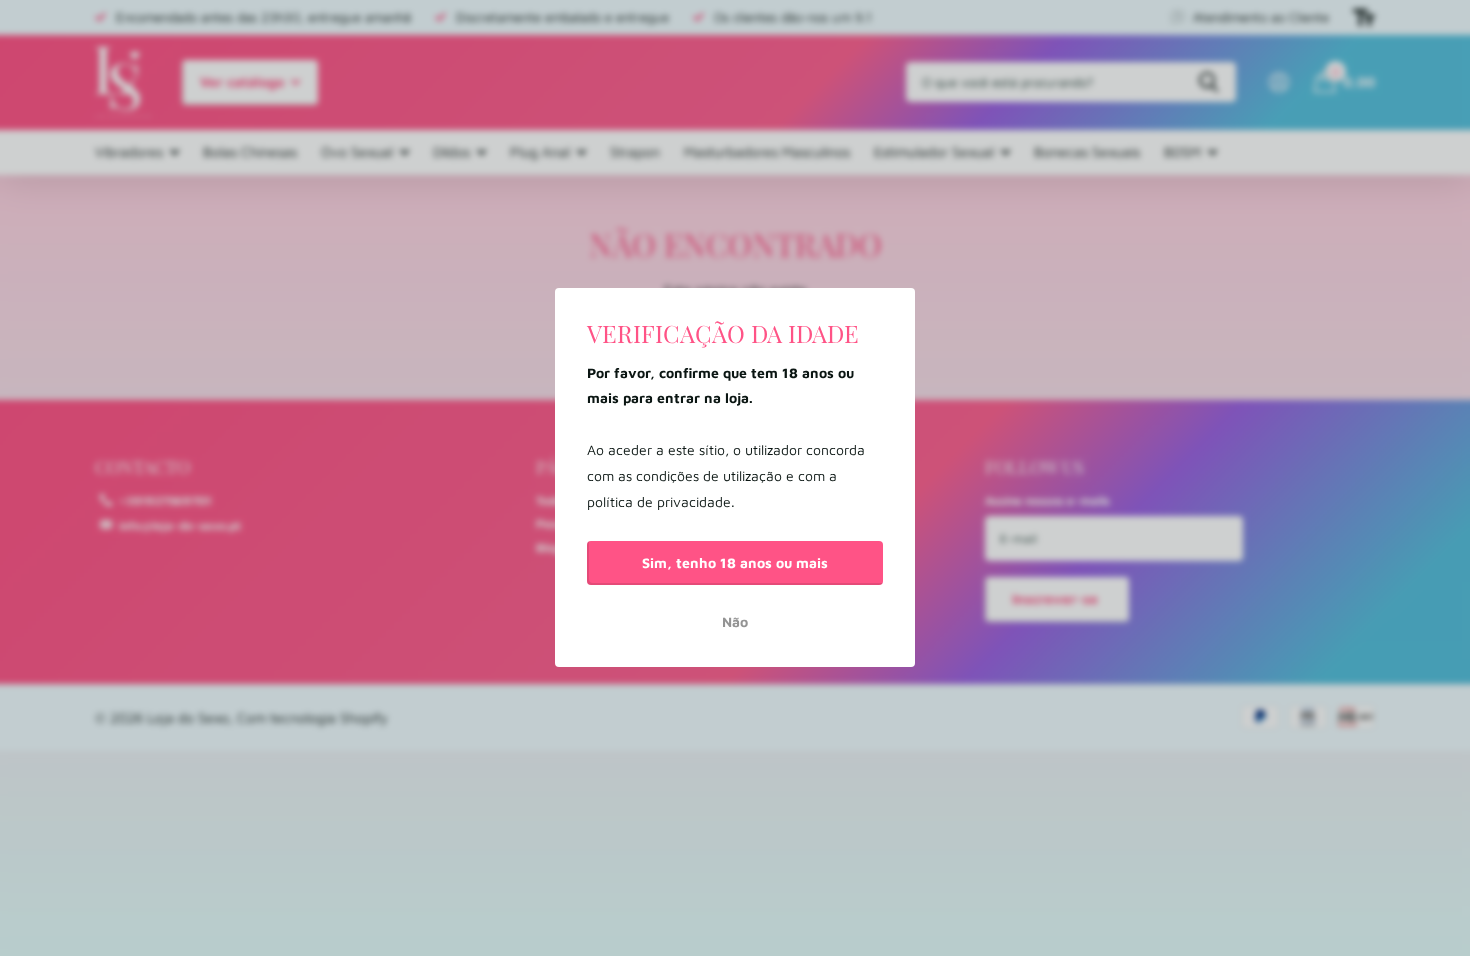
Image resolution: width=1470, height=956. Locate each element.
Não (735, 622)
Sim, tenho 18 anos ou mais (735, 562)
